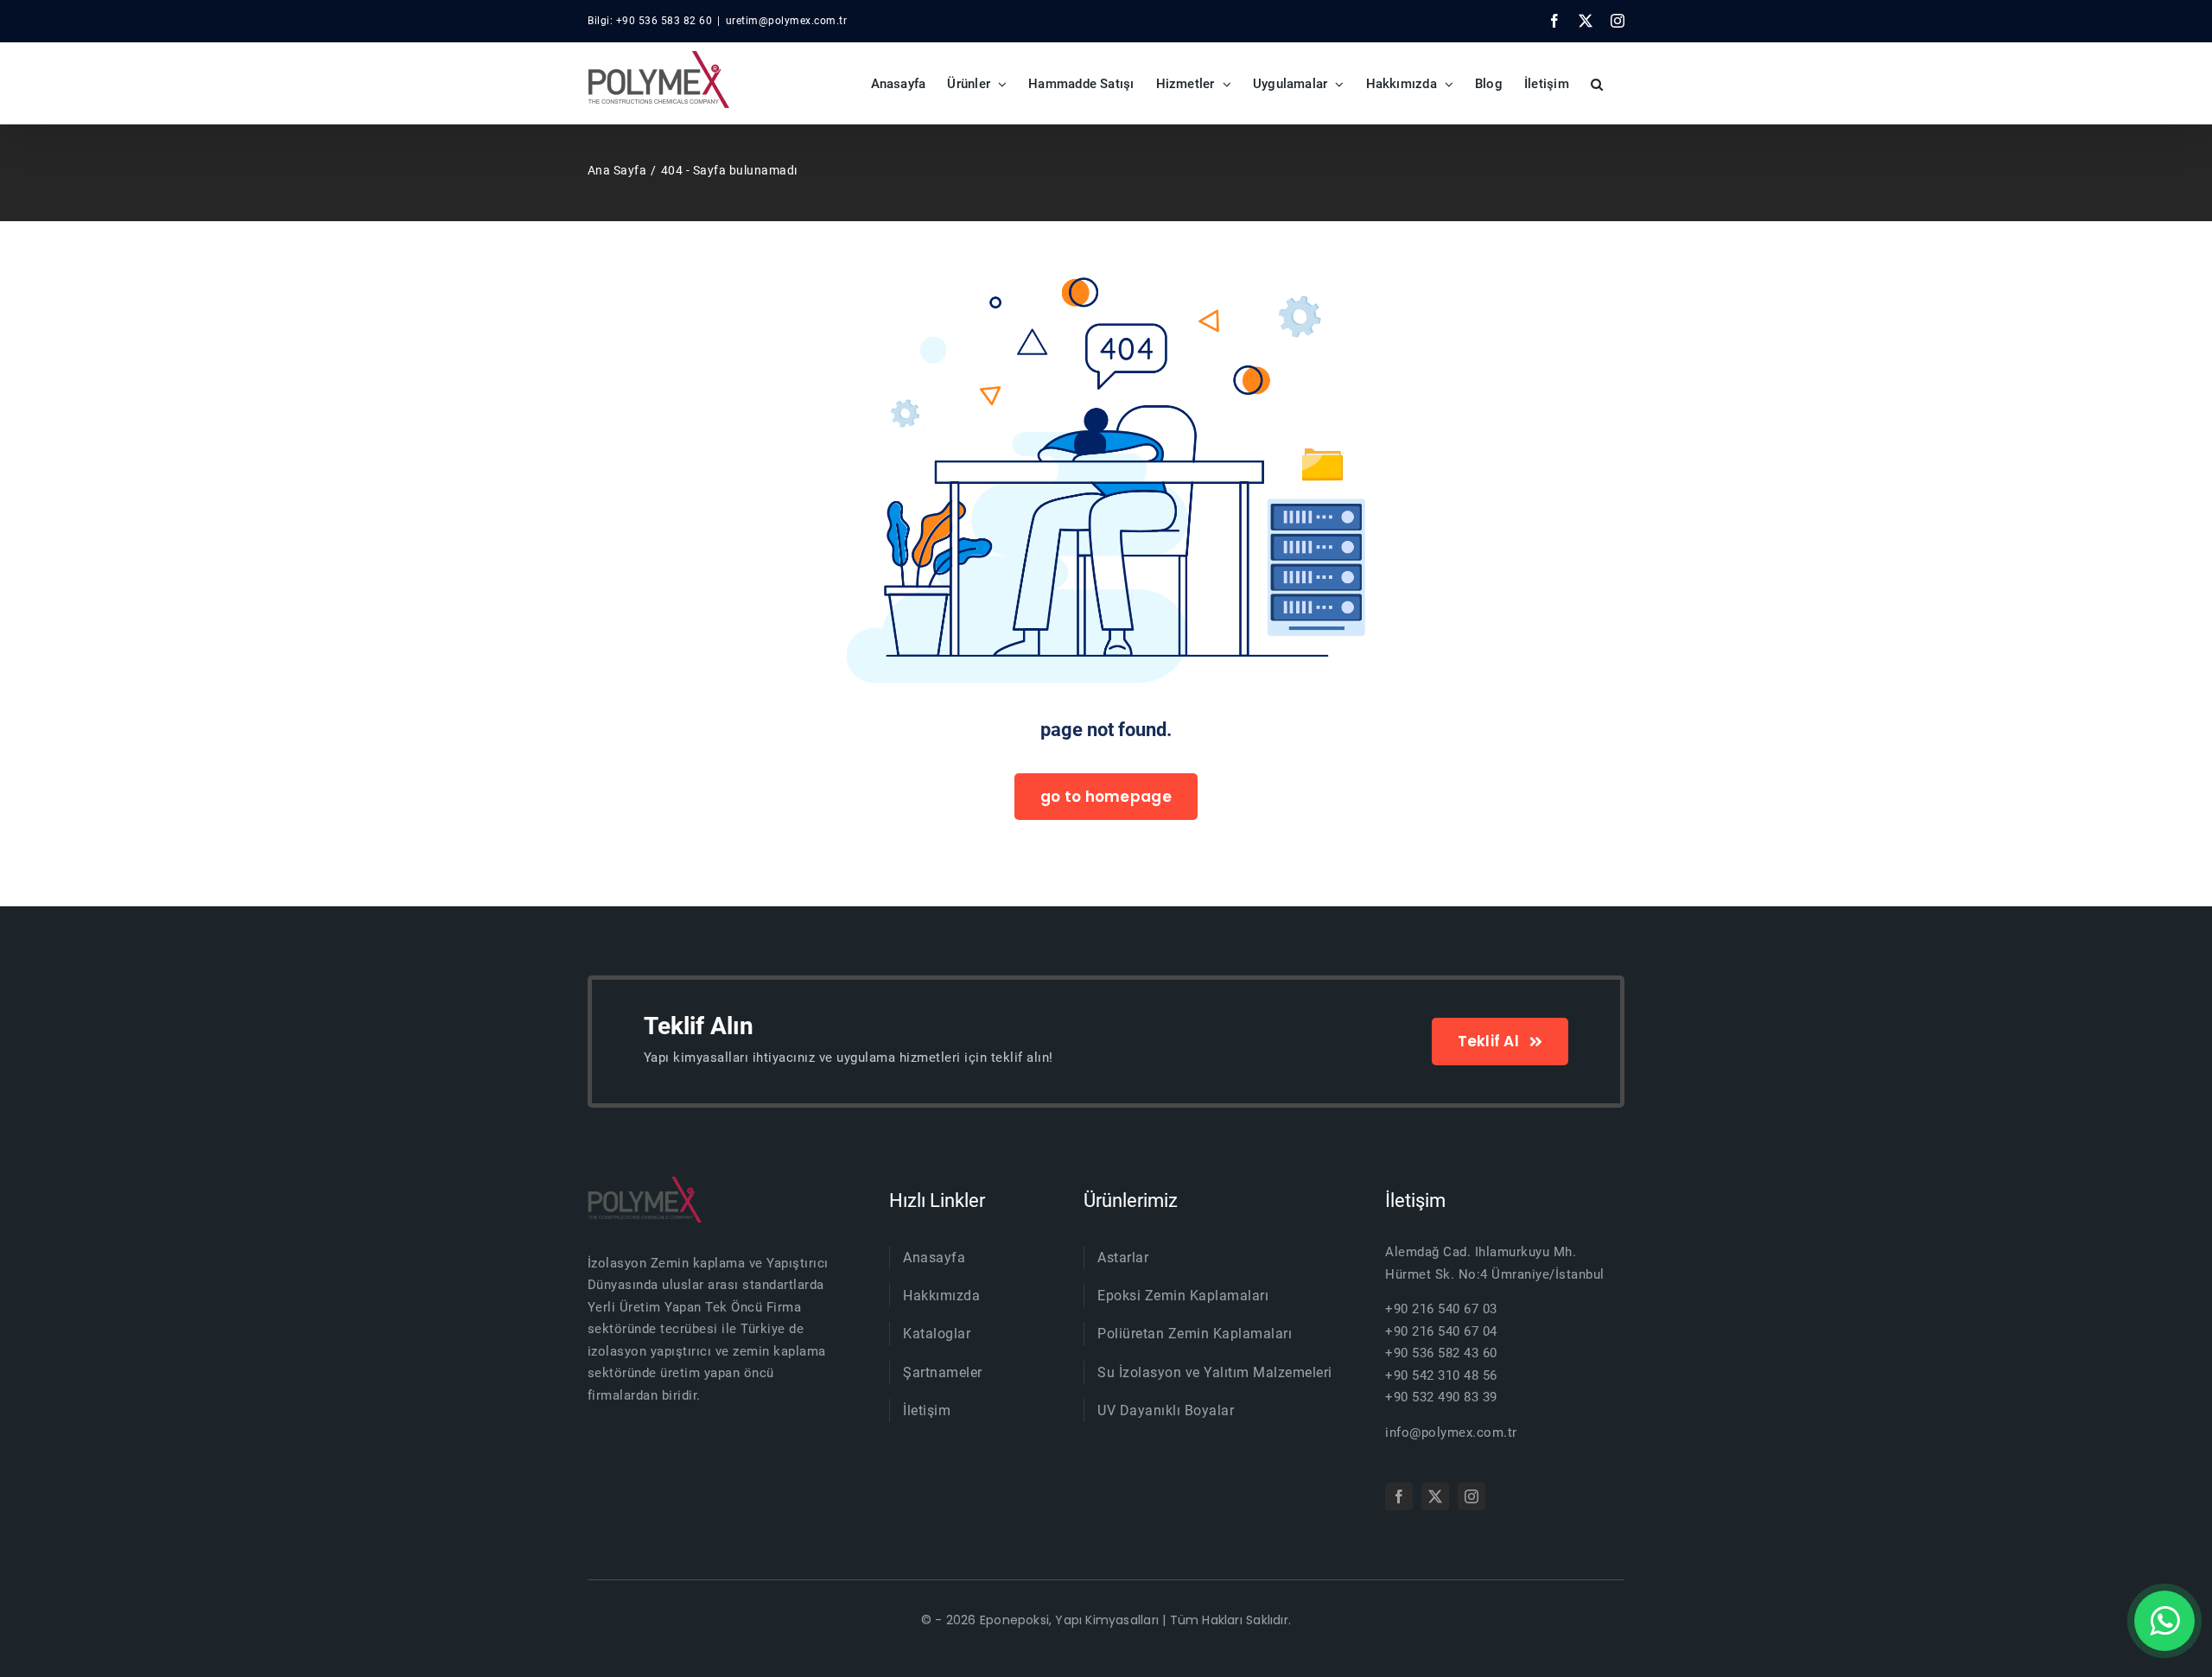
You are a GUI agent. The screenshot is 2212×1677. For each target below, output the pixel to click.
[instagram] (1471, 1496)
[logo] (645, 1183)
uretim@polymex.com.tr (787, 21)
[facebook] (1399, 1496)
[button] (1597, 83)
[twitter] (1435, 1496)
